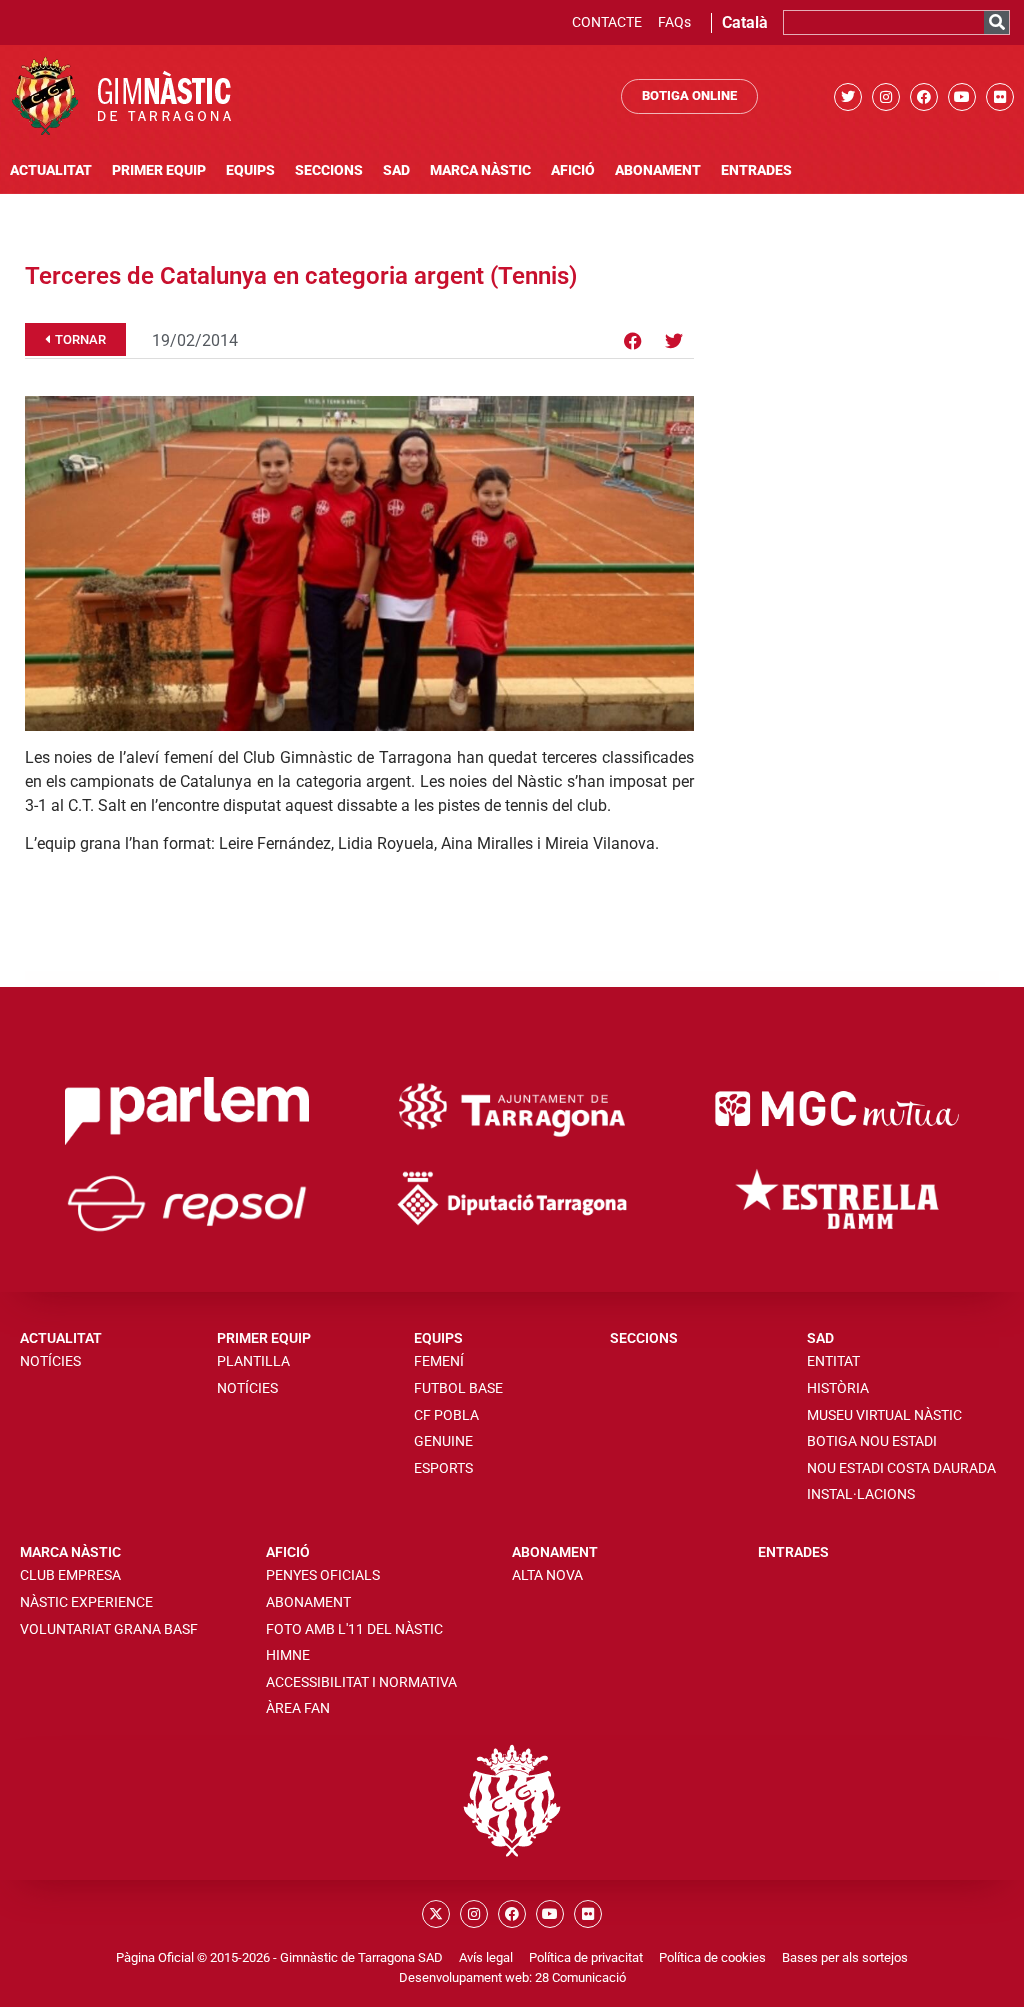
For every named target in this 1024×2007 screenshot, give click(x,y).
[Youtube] (962, 97)
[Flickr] (1000, 97)
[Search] (996, 22)
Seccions (329, 170)
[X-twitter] (436, 1914)
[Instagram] (886, 97)
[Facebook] (924, 97)
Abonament (658, 170)
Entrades (756, 170)
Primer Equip (159, 170)
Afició (573, 170)
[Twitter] (848, 97)
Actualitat (51, 170)
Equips (250, 170)
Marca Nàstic (480, 170)
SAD (396, 170)
